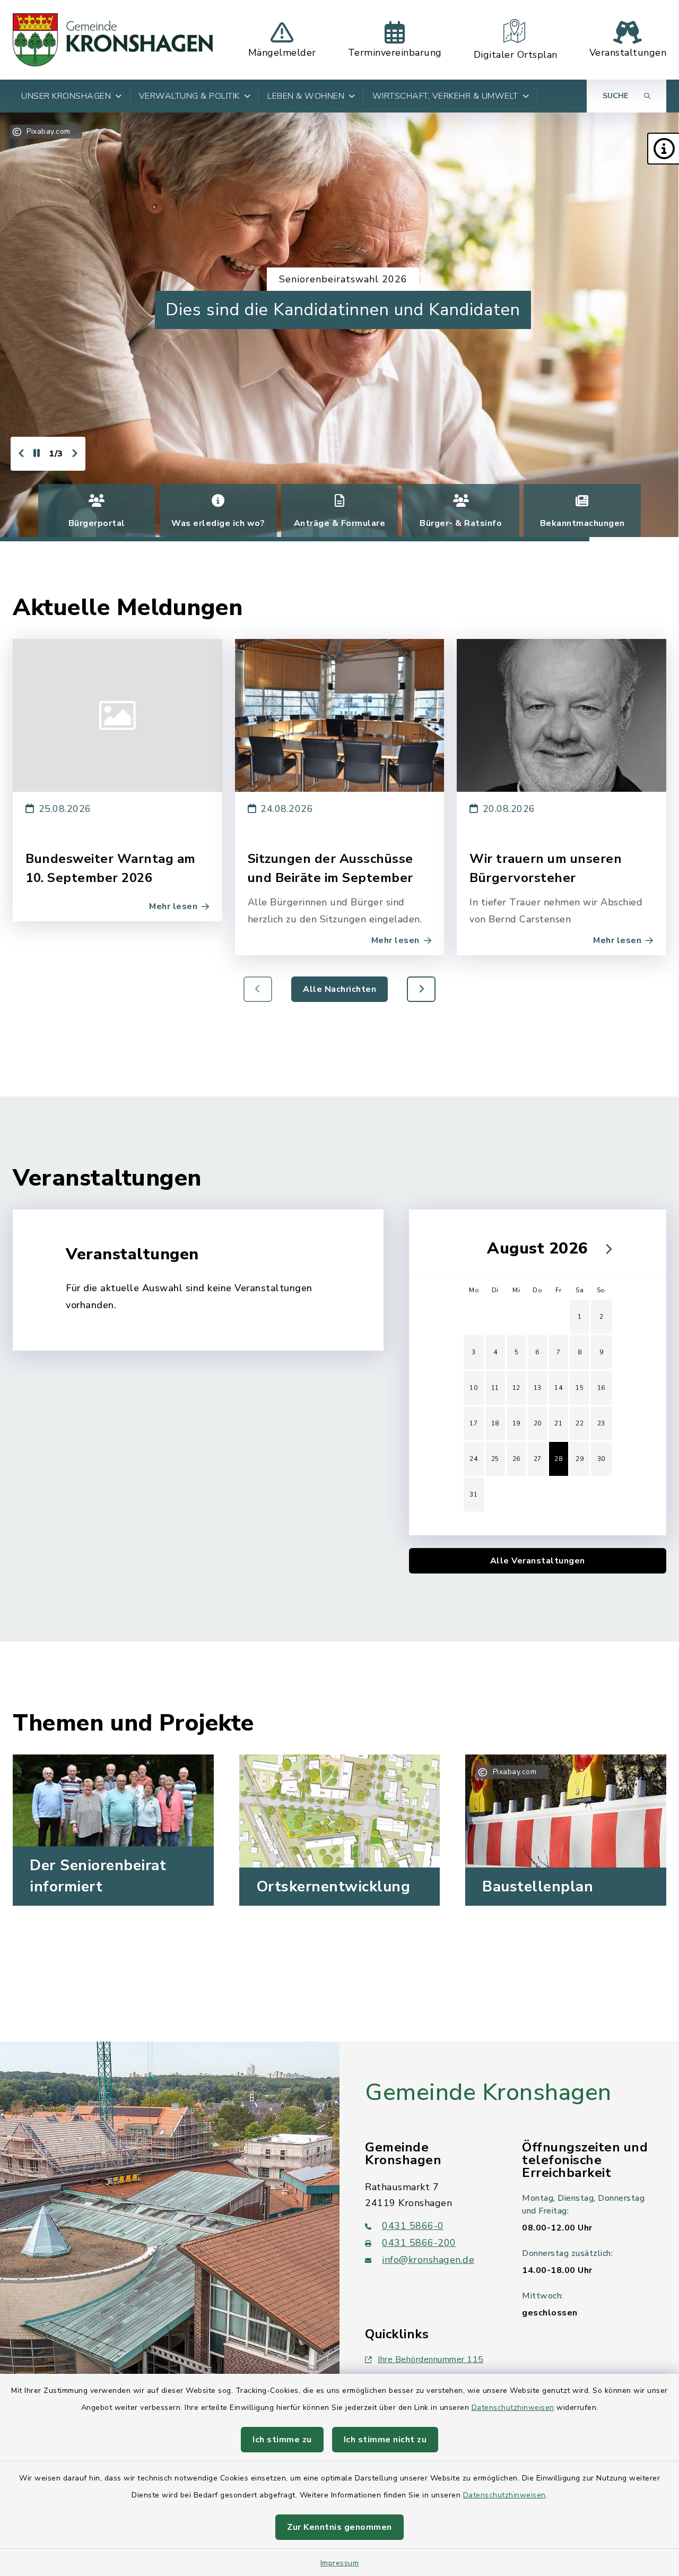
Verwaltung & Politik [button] (189, 96)
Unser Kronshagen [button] (66, 96)
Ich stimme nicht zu (385, 2440)
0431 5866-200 (419, 2243)
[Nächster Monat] (606, 1249)
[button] (663, 149)
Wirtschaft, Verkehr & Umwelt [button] (445, 96)
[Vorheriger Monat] (469, 1249)
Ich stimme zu (282, 2440)
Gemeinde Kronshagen (488, 2093)
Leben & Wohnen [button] (306, 96)
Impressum (340, 2563)
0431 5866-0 (413, 2226)
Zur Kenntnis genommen (339, 2527)
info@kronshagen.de (428, 2260)
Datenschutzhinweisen (513, 2408)
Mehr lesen (173, 906)
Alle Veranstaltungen (538, 1561)
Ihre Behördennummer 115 (431, 2359)
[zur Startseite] (113, 40)
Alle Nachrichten (339, 989)
